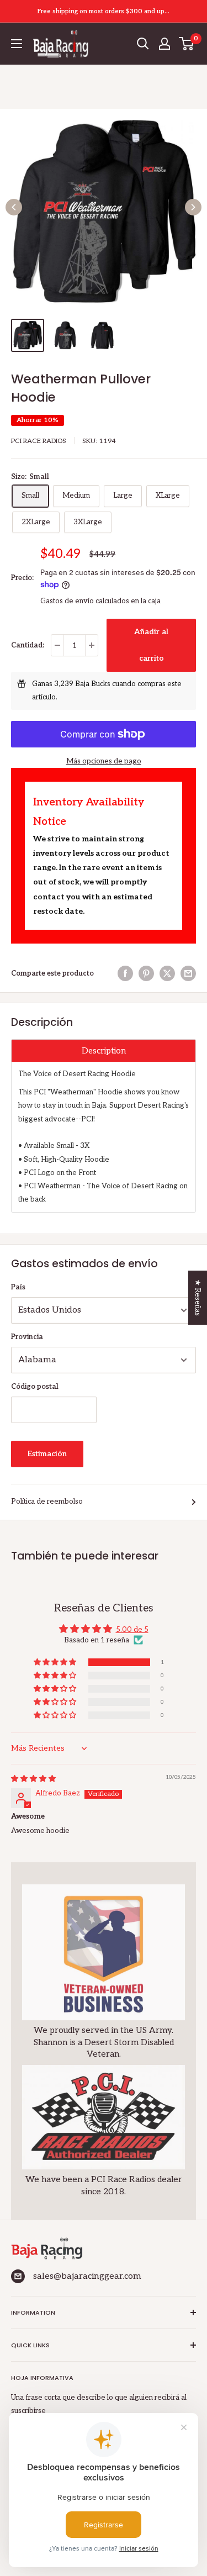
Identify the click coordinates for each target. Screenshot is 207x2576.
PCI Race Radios (39, 441)
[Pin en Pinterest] (146, 973)
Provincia (27, 1337)
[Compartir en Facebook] (125, 973)
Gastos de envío (67, 601)
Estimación (47, 1454)
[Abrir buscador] (143, 44)
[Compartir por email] (188, 973)
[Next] (193, 207)
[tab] (104, 1050)
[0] (187, 44)
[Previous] (14, 207)
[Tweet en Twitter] (167, 973)
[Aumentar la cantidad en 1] (92, 645)
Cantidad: (28, 645)
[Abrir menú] (17, 44)
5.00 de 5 (132, 1630)
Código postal (35, 1387)
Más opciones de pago (104, 761)
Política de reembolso (47, 1502)
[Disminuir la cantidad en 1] (57, 645)
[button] (56, 1663)
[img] (33, 1779)
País (18, 1287)
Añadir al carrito (151, 645)
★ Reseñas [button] (198, 1298)
